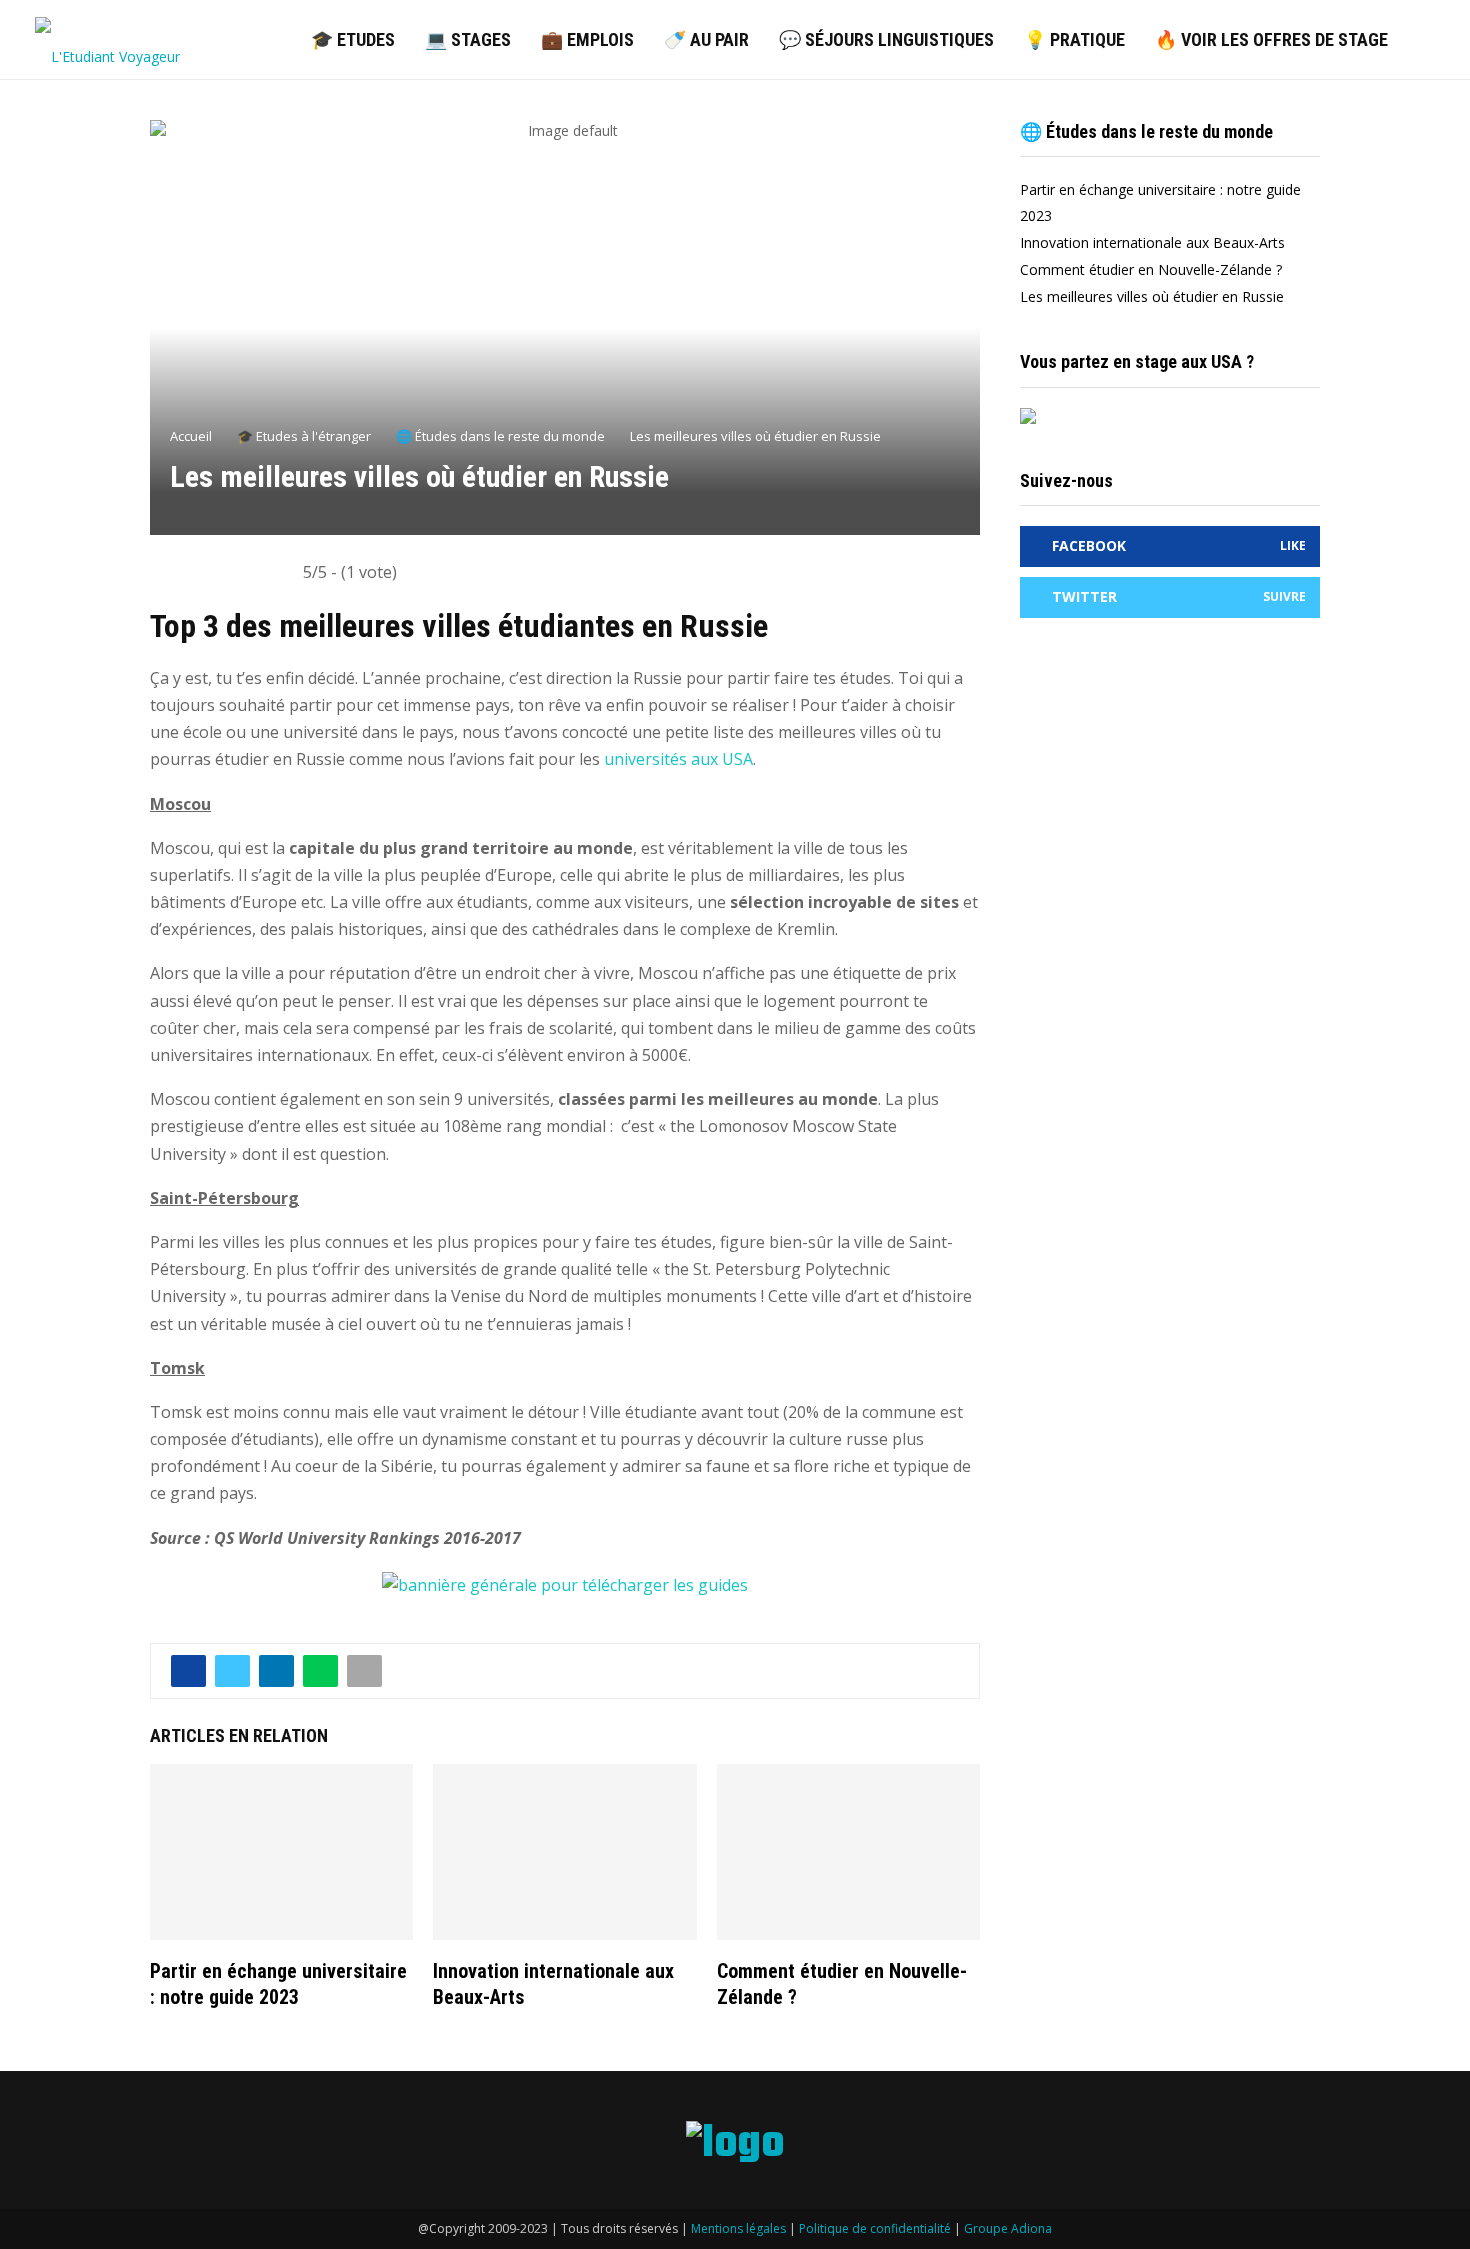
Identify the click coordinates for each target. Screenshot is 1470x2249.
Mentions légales (738, 2228)
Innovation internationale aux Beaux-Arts (1152, 242)
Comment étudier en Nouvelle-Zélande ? (1151, 269)
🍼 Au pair (706, 39)
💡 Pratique (1074, 39)
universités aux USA (678, 759)
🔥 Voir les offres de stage (1271, 39)
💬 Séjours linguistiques (886, 39)
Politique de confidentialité (875, 2228)
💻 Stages (468, 39)
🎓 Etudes (353, 39)
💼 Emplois (587, 39)
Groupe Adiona (1008, 2228)
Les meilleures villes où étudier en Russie (1152, 296)
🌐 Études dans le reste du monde (1146, 131)
